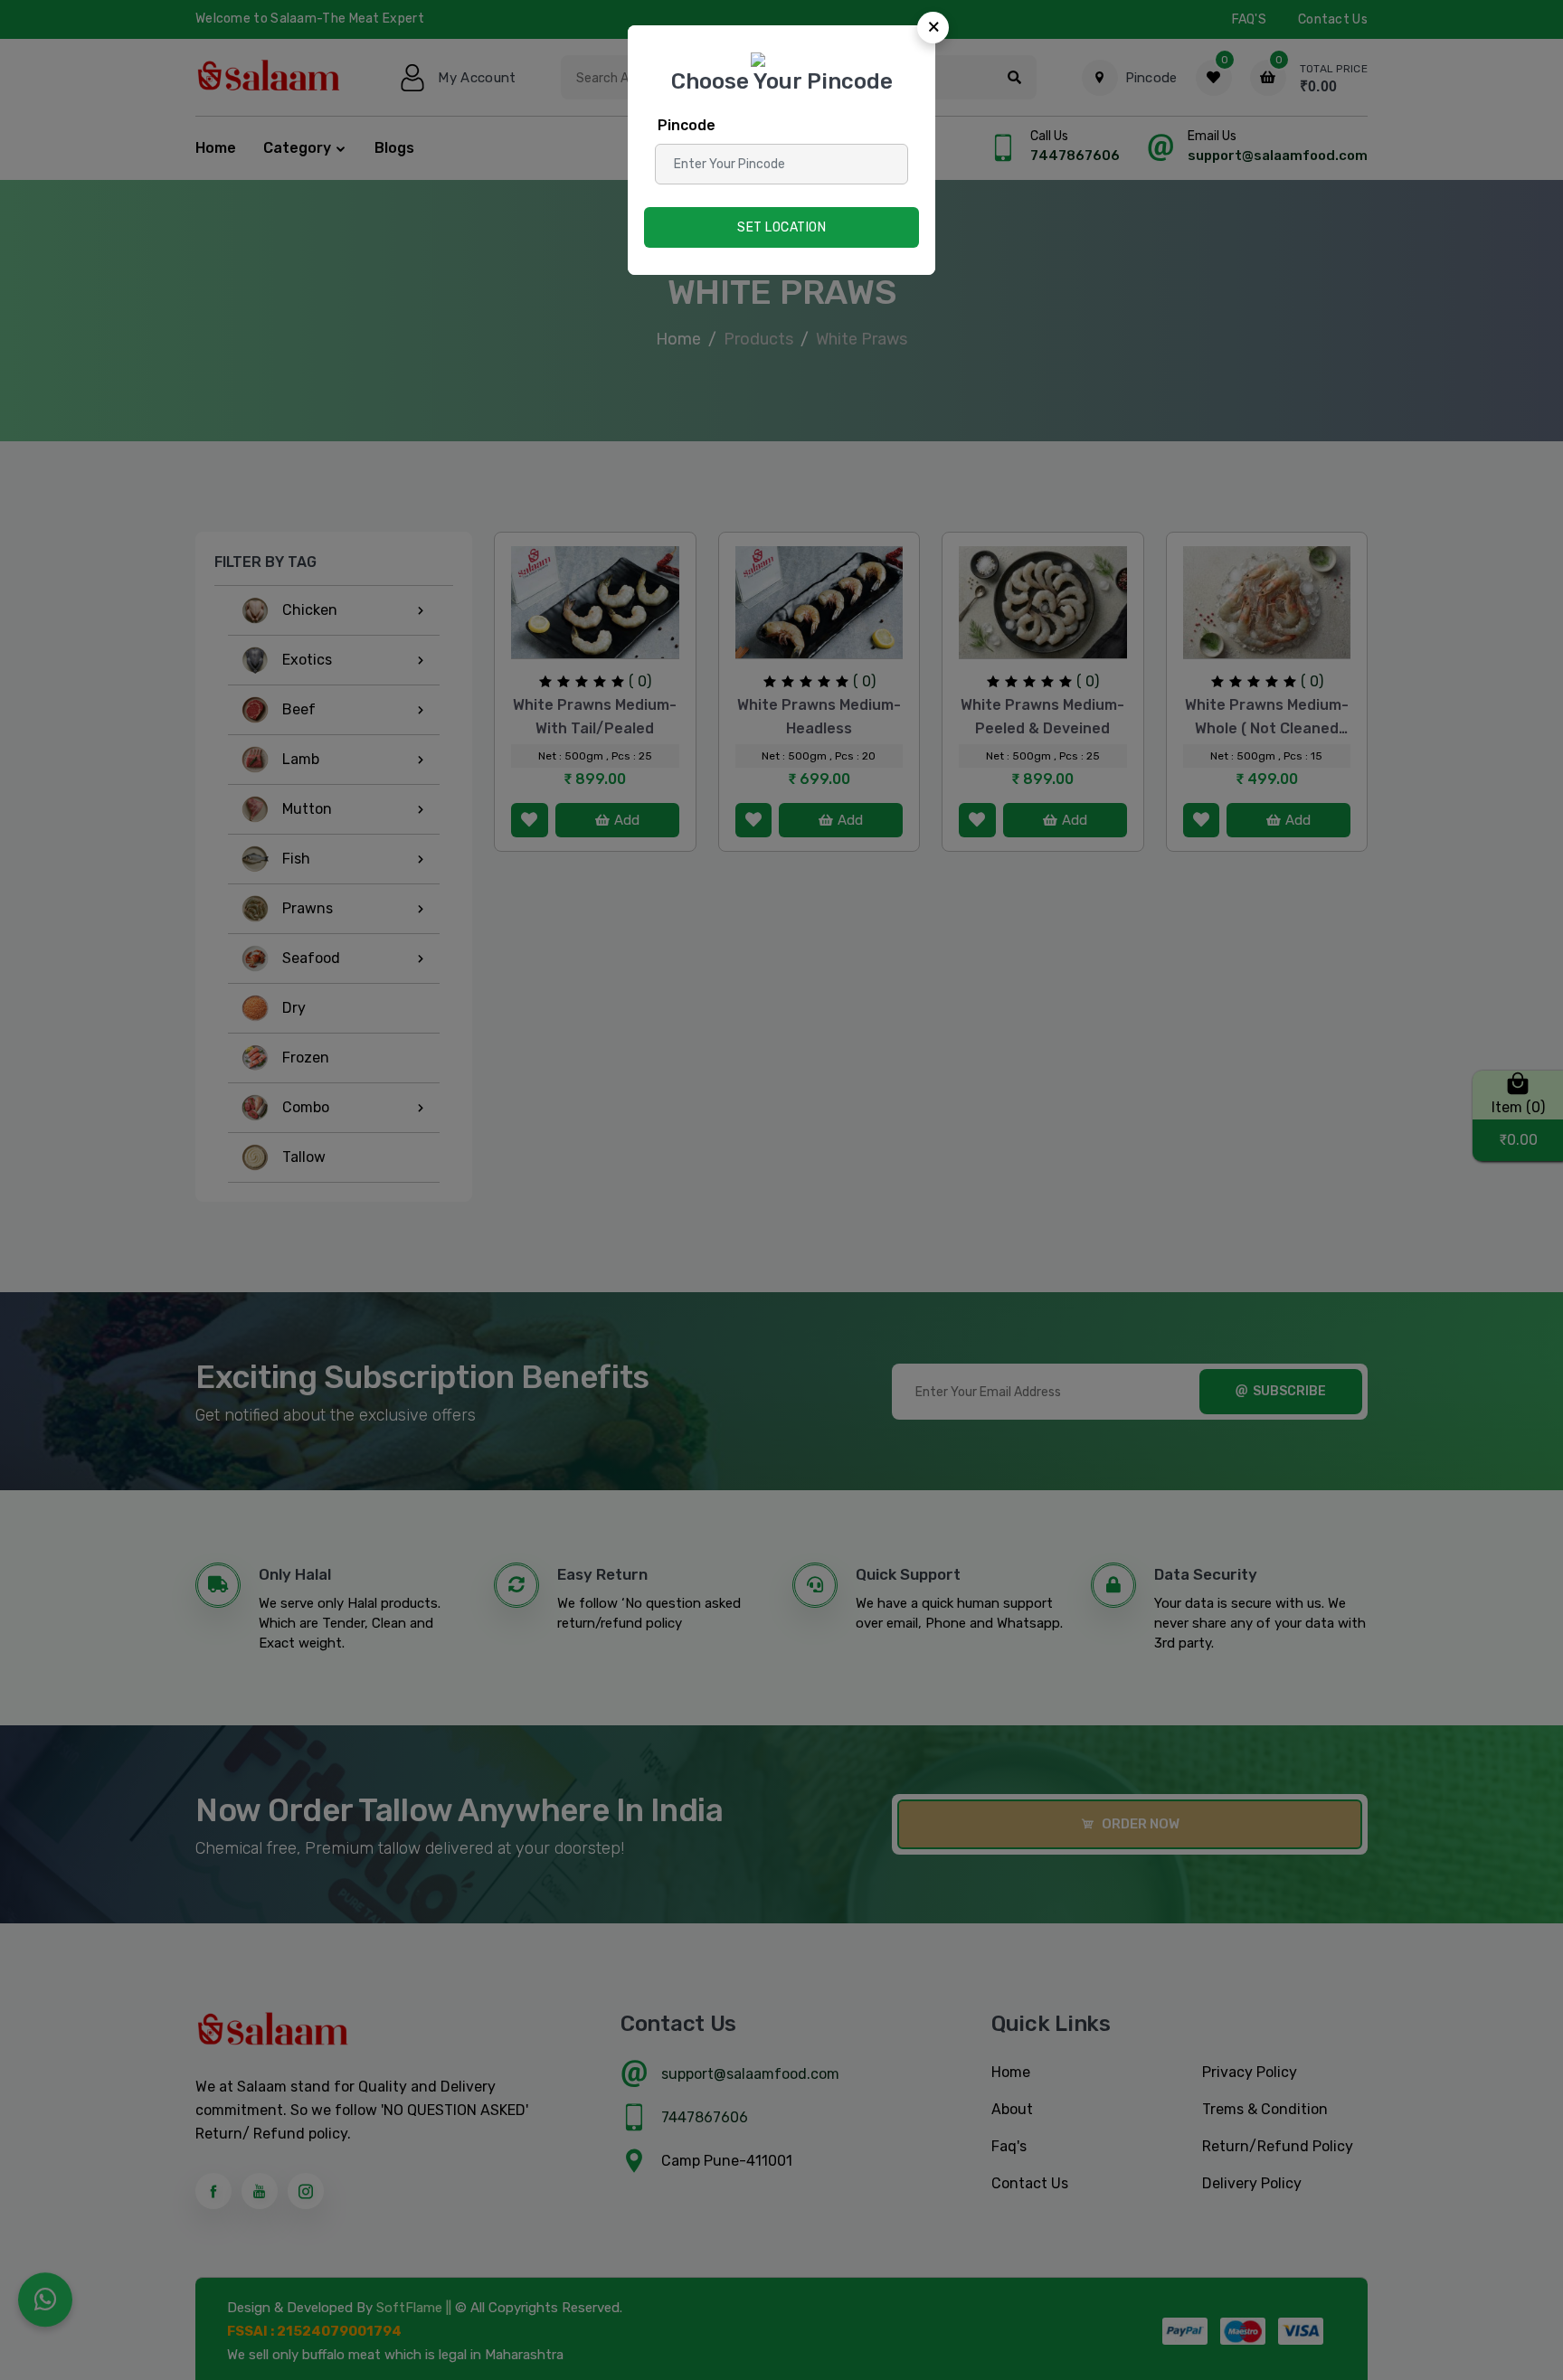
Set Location (781, 227)
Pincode (687, 125)
